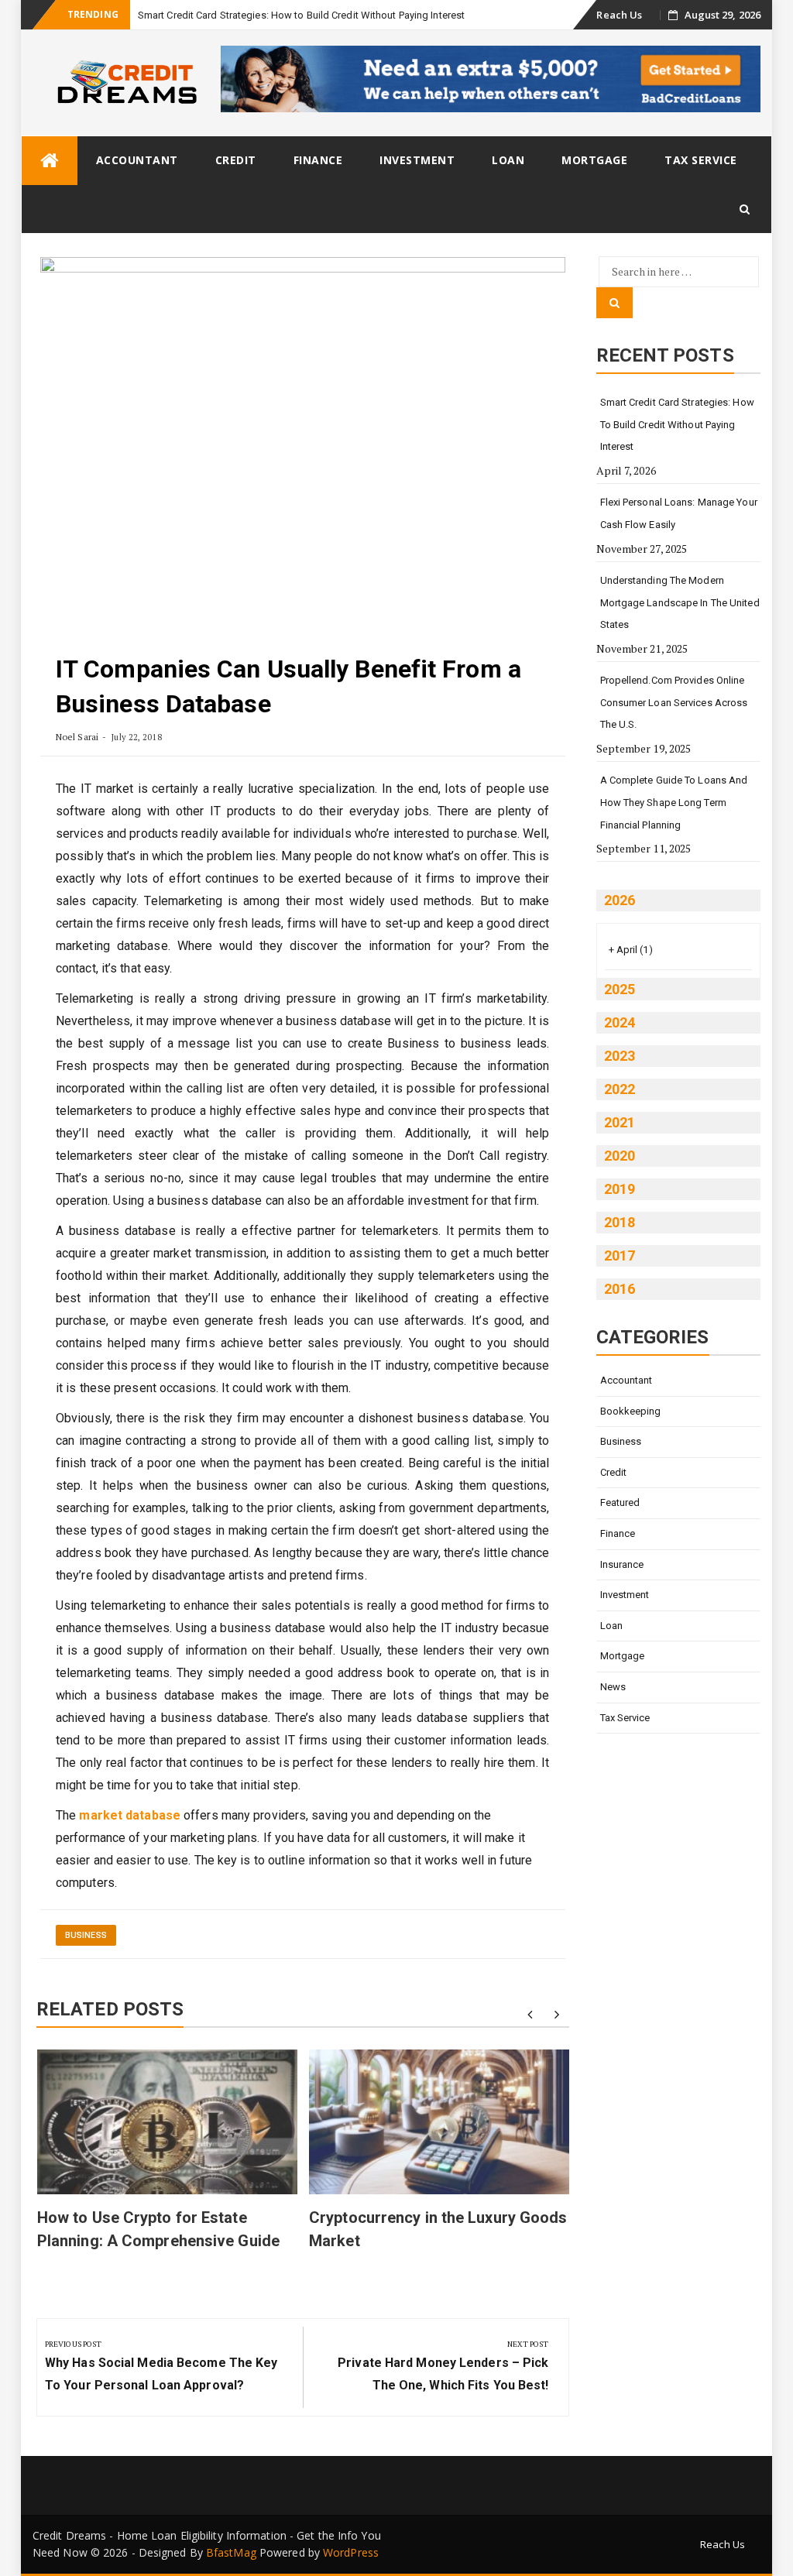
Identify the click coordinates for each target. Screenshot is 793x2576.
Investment (417, 160)
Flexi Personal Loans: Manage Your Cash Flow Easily (679, 513)
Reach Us (619, 15)
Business (86, 1935)
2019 (620, 1189)
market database (130, 1815)
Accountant (137, 160)
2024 (620, 1022)
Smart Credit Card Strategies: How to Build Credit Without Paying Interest (301, 15)
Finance (318, 160)
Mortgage (594, 160)
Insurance (622, 1564)
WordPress (351, 2552)
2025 (620, 989)
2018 (620, 1222)
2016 (620, 1289)
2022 (620, 1089)
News (613, 1687)
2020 (620, 1156)
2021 (620, 1122)
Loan (508, 160)
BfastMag (231, 2552)
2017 (620, 1255)
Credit (236, 160)
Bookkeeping (631, 1411)
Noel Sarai (77, 737)
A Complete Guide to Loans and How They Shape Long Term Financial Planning (674, 802)
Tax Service (701, 160)
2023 (620, 1056)
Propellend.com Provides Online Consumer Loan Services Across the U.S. (674, 702)
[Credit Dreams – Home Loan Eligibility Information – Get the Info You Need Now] (50, 161)
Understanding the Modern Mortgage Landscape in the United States (680, 602)
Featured (620, 1502)
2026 (620, 900)
